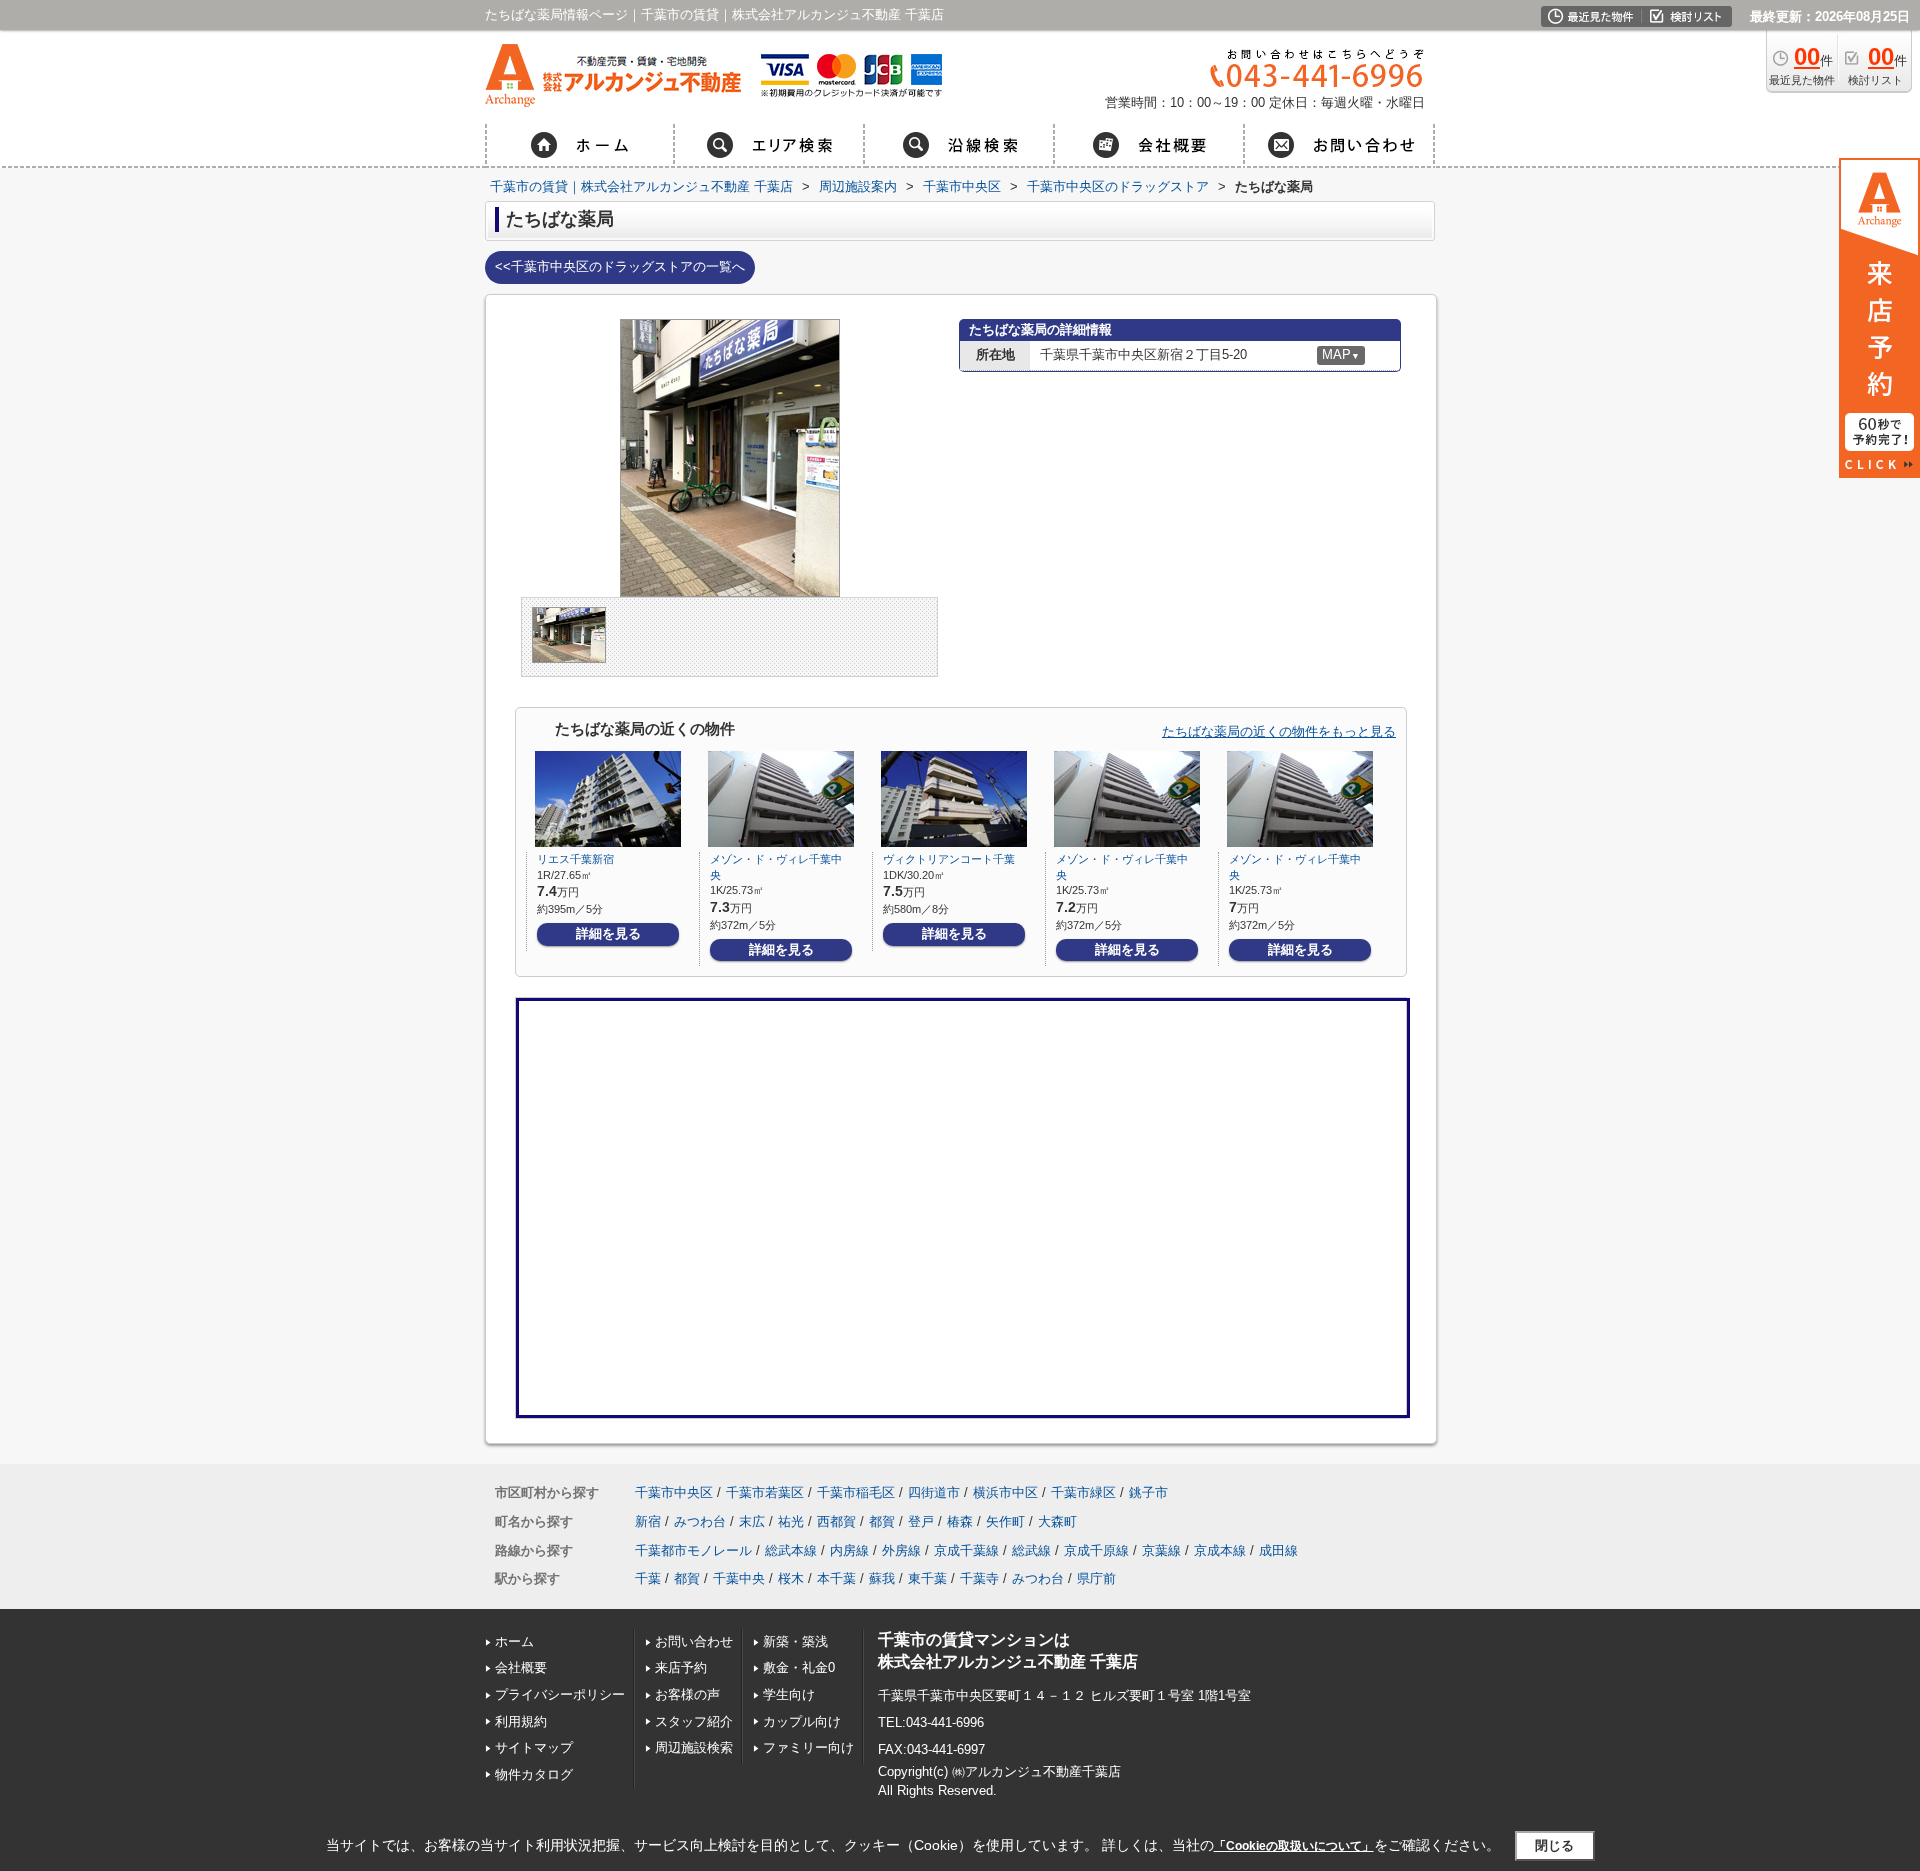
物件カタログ (534, 1774)
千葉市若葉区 (765, 1492)
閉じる (1554, 1845)
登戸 (921, 1521)
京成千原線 (1096, 1550)
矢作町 (1005, 1521)
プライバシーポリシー (560, 1694)
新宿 (648, 1521)
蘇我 (882, 1578)
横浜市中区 (1005, 1492)
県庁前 (1096, 1578)
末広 (752, 1521)
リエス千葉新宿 (575, 859)
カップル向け (802, 1721)
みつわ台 (700, 1521)
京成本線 (1220, 1550)
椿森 (960, 1521)
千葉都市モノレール (693, 1550)
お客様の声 (687, 1694)
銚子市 (1148, 1492)
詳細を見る (608, 933)
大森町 (1057, 1521)
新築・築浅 (795, 1641)
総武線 (1031, 1550)
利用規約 (521, 1721)
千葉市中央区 (674, 1492)
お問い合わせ (694, 1641)
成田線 (1278, 1550)
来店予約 (681, 1667)
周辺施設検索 (694, 1747)
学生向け (789, 1694)
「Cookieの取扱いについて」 (1294, 1846)
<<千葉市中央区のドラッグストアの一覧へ (620, 266)
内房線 (849, 1550)
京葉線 (1161, 1550)
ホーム (514, 1641)
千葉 (648, 1578)
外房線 (901, 1550)
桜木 (791, 1578)
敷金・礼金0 (799, 1667)
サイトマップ (534, 1747)
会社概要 (521, 1667)
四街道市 (934, 1492)
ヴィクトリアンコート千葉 (949, 859)
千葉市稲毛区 (856, 1492)
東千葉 (927, 1578)
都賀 (882, 1521)
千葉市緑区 (1083, 1492)
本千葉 (836, 1578)
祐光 (791, 1521)
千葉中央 (739, 1578)
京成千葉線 (966, 1550)
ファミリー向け (808, 1747)
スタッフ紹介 (694, 1721)
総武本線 (791, 1550)
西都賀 (836, 1521)
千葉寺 (979, 1578)
